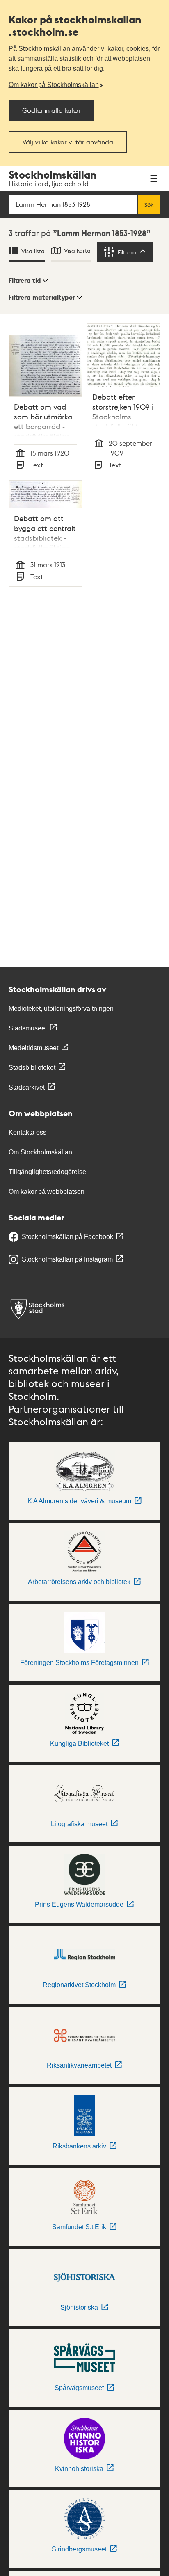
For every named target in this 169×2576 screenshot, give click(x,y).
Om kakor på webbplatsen (47, 1192)
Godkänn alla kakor (51, 110)
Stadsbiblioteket (32, 1068)
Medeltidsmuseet (33, 1048)
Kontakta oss (27, 1132)
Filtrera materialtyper (42, 297)
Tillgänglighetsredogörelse (47, 1172)
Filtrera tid (25, 280)
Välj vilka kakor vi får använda (68, 142)
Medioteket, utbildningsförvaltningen (61, 1009)
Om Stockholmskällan (40, 1152)
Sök (149, 204)
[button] (28, 281)
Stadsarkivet (27, 1087)
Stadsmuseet (28, 1028)
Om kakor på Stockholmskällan (54, 85)
